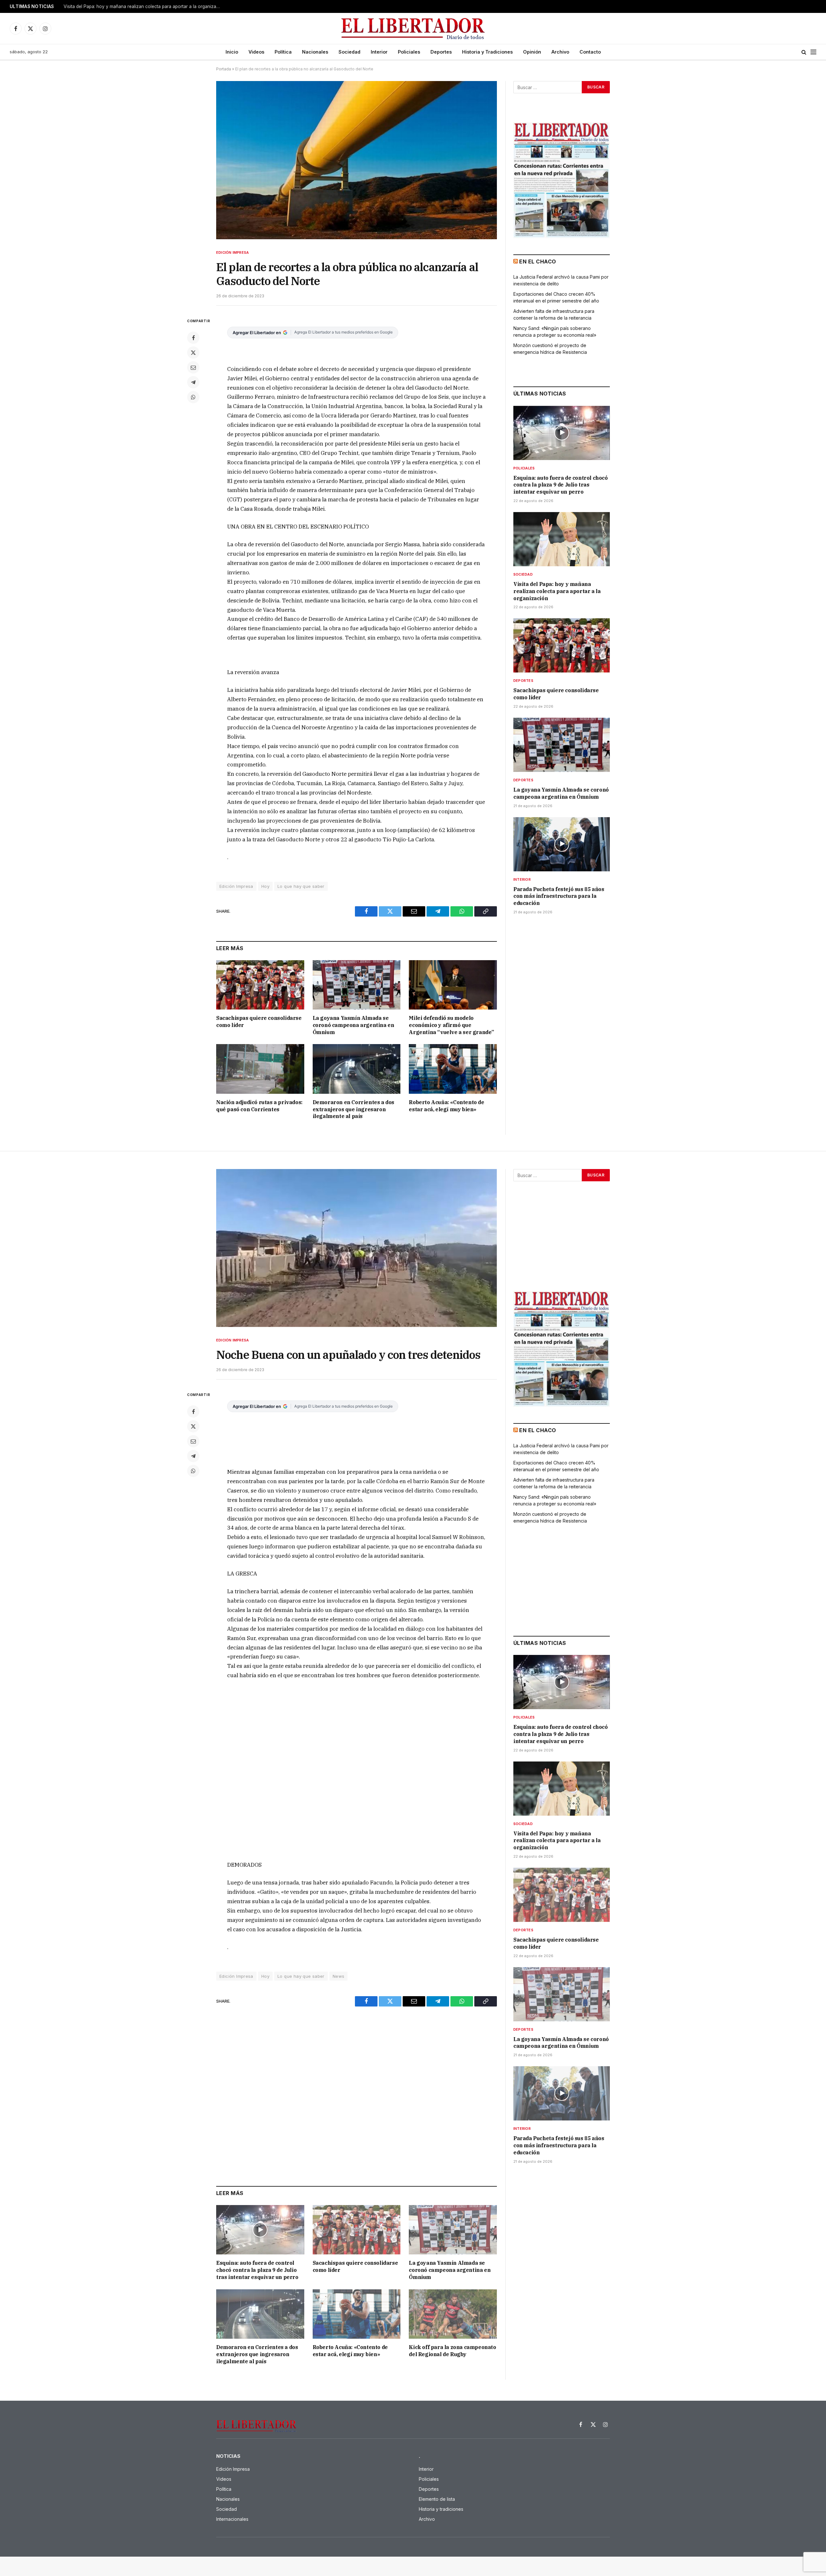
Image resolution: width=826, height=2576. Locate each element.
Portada (224, 69)
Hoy (265, 886)
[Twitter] (193, 353)
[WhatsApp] (193, 397)
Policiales (409, 52)
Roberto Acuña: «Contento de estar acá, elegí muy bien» (446, 1106)
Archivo (560, 52)
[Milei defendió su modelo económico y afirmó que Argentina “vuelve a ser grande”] (453, 985)
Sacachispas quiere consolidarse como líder (259, 1021)
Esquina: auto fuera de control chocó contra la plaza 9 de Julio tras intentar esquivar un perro (561, 485)
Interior (379, 52)
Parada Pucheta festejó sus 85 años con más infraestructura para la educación (559, 896)
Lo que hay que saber (301, 886)
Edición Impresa (232, 252)
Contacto (590, 52)
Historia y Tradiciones (487, 52)
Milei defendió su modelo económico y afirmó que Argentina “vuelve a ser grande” (451, 1025)
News (339, 1976)
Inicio (232, 52)
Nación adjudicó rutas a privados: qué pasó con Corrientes (259, 1106)
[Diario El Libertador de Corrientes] (413, 29)
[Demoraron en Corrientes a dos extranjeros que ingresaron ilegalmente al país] (357, 1069)
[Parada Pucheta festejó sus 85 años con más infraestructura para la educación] (562, 844)
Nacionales (315, 52)
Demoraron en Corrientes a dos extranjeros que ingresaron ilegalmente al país (353, 1109)
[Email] (193, 367)
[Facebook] (193, 338)
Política (283, 52)
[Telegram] (193, 382)
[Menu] (813, 52)
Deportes (441, 52)
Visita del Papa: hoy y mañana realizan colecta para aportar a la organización (144, 6)
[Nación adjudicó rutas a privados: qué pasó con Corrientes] (260, 1069)
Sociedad (349, 52)
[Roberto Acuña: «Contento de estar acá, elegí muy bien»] (453, 1069)
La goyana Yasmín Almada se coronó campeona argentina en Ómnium (353, 1025)
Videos (256, 52)
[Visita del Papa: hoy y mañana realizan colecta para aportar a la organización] (562, 539)
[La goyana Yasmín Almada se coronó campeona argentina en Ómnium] (357, 985)
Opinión (532, 52)
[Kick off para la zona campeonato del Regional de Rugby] (453, 2314)
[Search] (804, 52)
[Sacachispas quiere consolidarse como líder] (260, 985)
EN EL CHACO (538, 262)
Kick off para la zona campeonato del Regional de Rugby (452, 2351)
